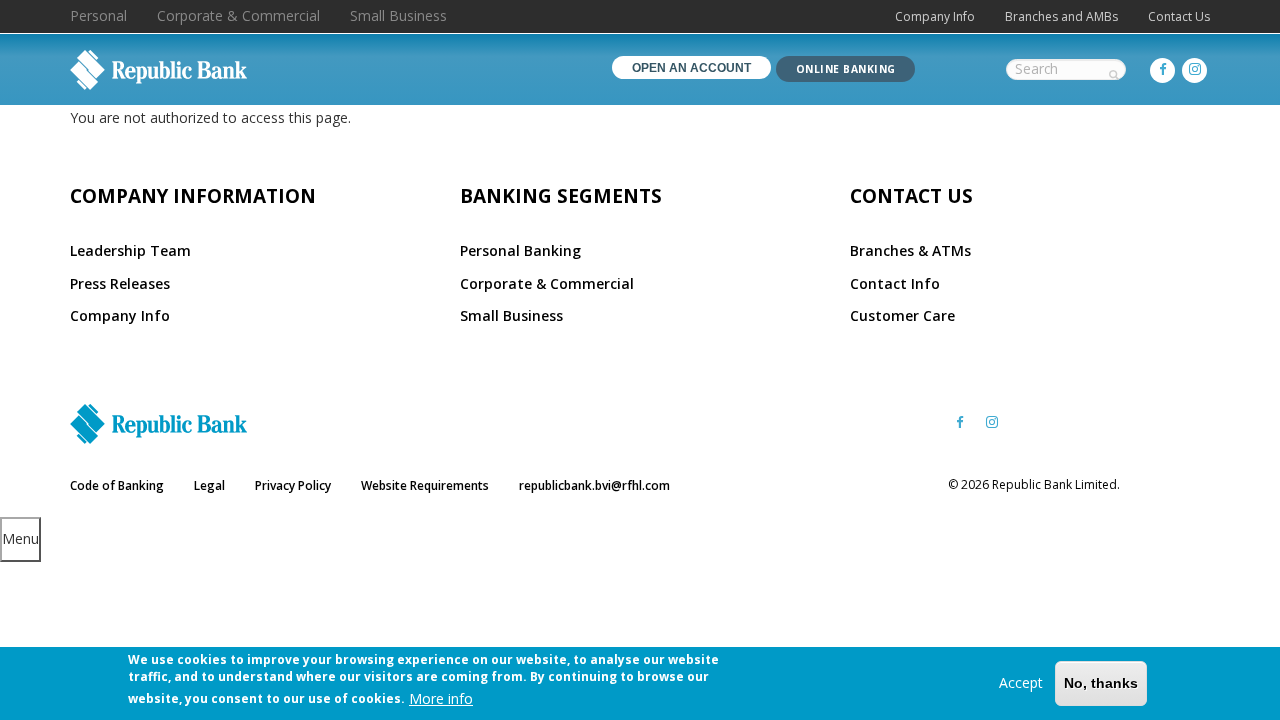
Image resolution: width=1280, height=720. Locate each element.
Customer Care (902, 315)
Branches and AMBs (1061, 16)
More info (441, 697)
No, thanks (1101, 683)
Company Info (935, 16)
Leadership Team (130, 250)
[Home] (158, 69)
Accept (1021, 682)
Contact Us (1179, 16)
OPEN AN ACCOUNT (691, 68)
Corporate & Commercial (238, 15)
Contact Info (895, 283)
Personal (98, 15)
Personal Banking (520, 250)
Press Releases (120, 283)
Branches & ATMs (910, 250)
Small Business (398, 15)
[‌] (1163, 69)
